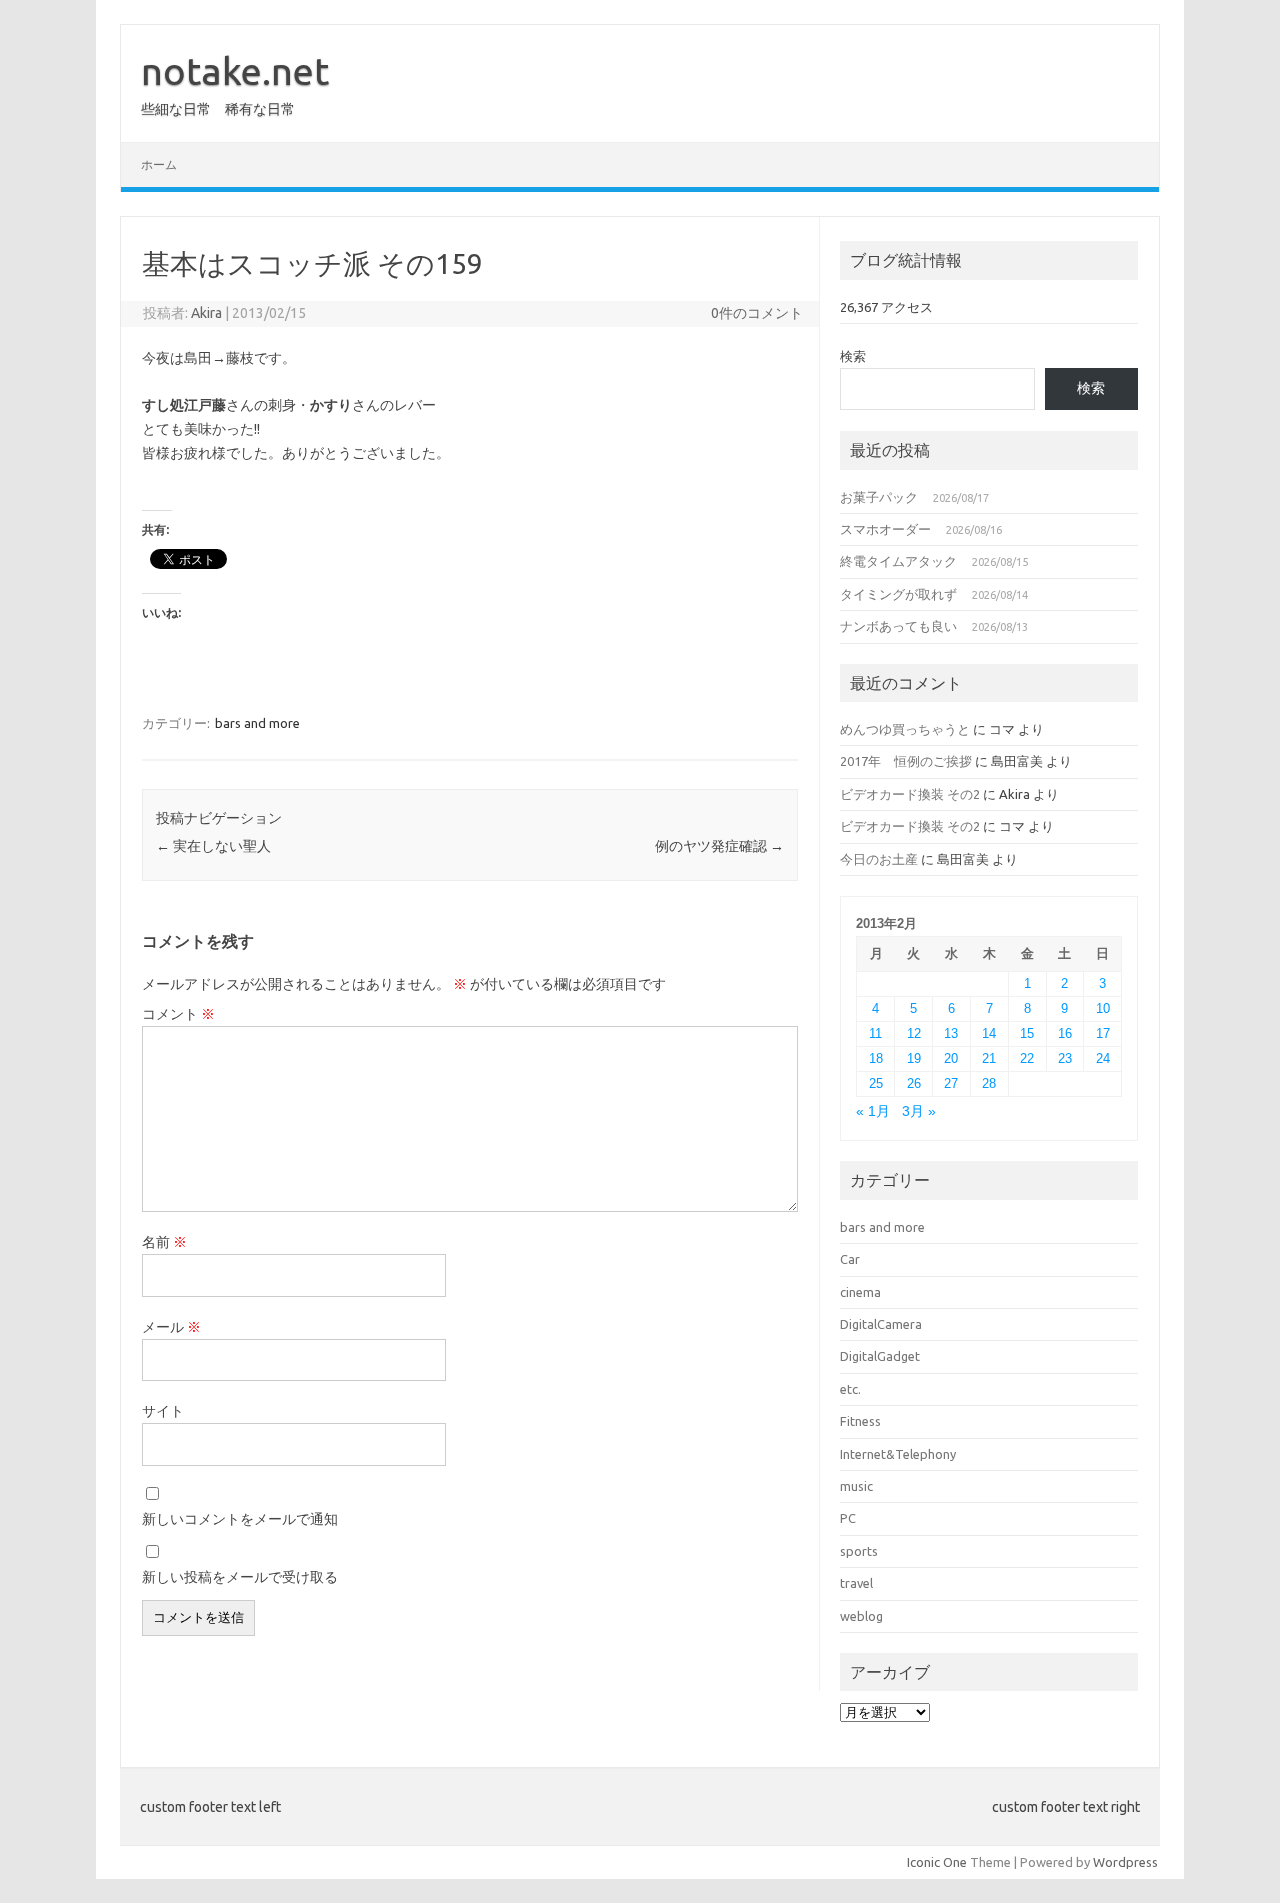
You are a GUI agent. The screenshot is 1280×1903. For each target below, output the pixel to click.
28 (989, 1083)
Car (850, 1259)
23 (1065, 1058)
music (856, 1486)
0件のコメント (757, 313)
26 (914, 1083)
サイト (163, 1411)
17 (1103, 1033)
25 (876, 1083)
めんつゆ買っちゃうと (905, 729)
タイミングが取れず (898, 594)
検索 (853, 356)
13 (951, 1033)
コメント (178, 1014)
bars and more (257, 723)
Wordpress (1125, 1862)
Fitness (860, 1421)
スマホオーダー (885, 529)
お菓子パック (879, 497)
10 (1103, 1008)
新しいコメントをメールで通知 (240, 1519)
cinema (860, 1292)
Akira (206, 313)
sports (859, 1551)
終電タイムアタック (898, 561)
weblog (861, 1616)
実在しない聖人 (213, 846)
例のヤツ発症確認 (719, 846)
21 (989, 1058)
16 (1065, 1033)
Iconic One (937, 1862)
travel (856, 1583)
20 (951, 1058)
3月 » (919, 1111)
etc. (850, 1389)
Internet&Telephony (898, 1454)
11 (875, 1033)
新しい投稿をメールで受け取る (240, 1577)
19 (914, 1058)
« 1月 (873, 1111)
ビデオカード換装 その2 (910, 794)
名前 (164, 1242)
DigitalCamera (881, 1324)
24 (1103, 1058)
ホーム (159, 164)
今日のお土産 (879, 859)
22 (1027, 1058)
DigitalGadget (880, 1356)
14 (989, 1033)
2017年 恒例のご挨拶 (906, 761)
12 (914, 1033)
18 (876, 1058)
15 (1027, 1033)
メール (171, 1327)
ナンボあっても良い (898, 626)
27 (951, 1083)
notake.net (235, 71)
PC (848, 1518)
